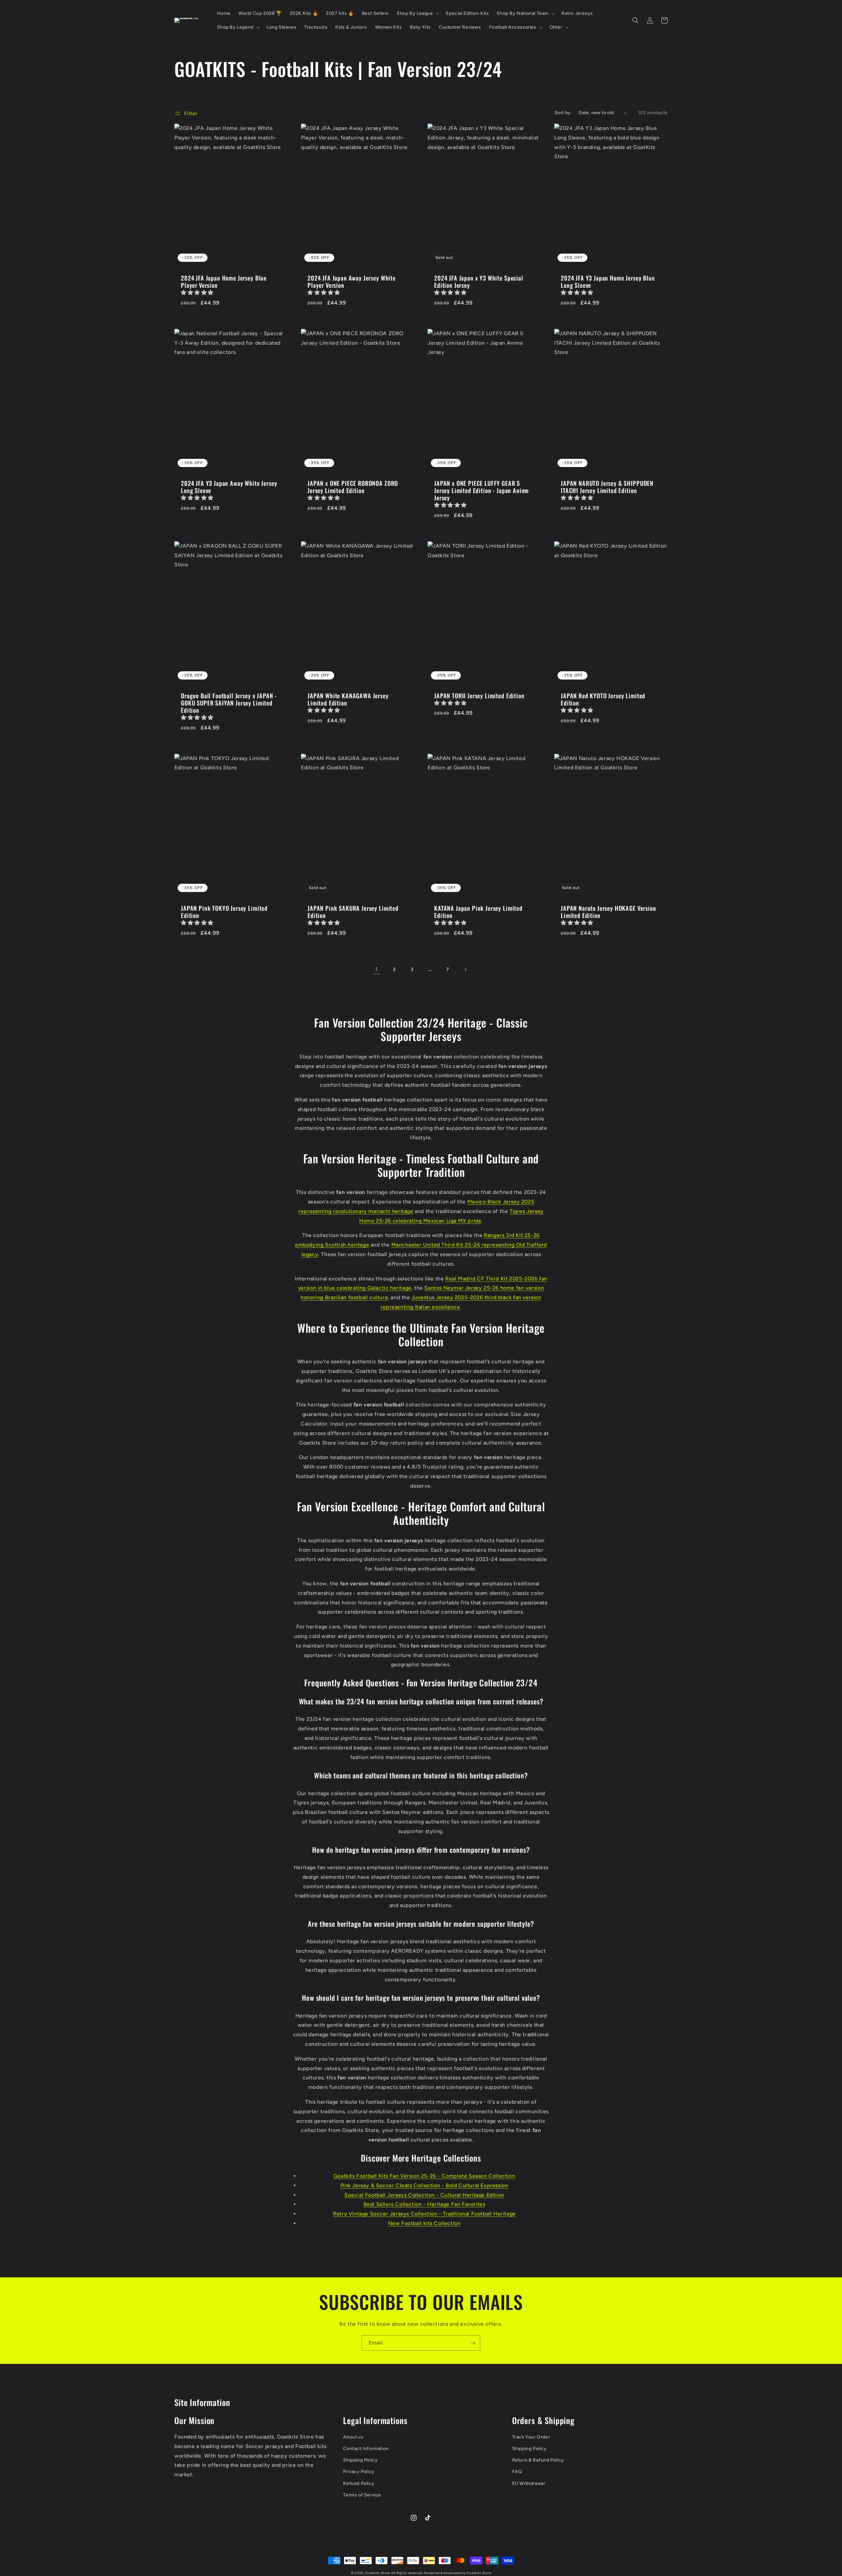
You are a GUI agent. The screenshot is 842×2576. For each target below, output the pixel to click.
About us (353, 2437)
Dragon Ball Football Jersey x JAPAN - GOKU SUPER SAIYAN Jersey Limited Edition (229, 703)
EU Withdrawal (529, 2483)
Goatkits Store (377, 2573)
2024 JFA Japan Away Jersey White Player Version (352, 282)
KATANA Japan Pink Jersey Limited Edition (478, 912)
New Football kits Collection (424, 2223)
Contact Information (366, 2449)
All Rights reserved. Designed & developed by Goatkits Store (441, 2573)
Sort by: (563, 113)
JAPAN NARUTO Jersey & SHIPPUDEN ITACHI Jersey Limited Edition (607, 487)
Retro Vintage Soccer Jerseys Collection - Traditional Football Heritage (424, 2214)
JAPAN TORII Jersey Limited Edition (479, 696)
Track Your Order (531, 2437)
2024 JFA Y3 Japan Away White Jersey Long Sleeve (229, 487)
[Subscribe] (473, 2343)
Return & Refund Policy (538, 2460)
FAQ (517, 2472)
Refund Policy (359, 2483)
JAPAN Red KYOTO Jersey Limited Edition (603, 699)
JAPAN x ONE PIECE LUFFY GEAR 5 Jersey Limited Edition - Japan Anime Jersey (482, 490)
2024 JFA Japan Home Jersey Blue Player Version (224, 282)
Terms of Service (362, 2495)
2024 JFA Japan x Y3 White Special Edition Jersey (479, 282)
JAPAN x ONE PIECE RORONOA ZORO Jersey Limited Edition (353, 487)
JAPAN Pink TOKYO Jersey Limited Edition (224, 912)
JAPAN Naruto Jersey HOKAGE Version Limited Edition (608, 912)
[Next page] (465, 970)
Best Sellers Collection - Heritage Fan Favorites (424, 2204)
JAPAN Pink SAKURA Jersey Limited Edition (353, 912)
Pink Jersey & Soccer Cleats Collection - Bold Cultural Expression (424, 2185)
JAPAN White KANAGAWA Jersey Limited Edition (348, 699)
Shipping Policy (360, 2460)
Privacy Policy (359, 2472)
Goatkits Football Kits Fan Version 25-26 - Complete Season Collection (424, 2176)
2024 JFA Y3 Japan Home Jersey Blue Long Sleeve (608, 282)
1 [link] (377, 969)
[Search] (635, 20)
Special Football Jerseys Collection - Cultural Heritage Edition (424, 2195)
